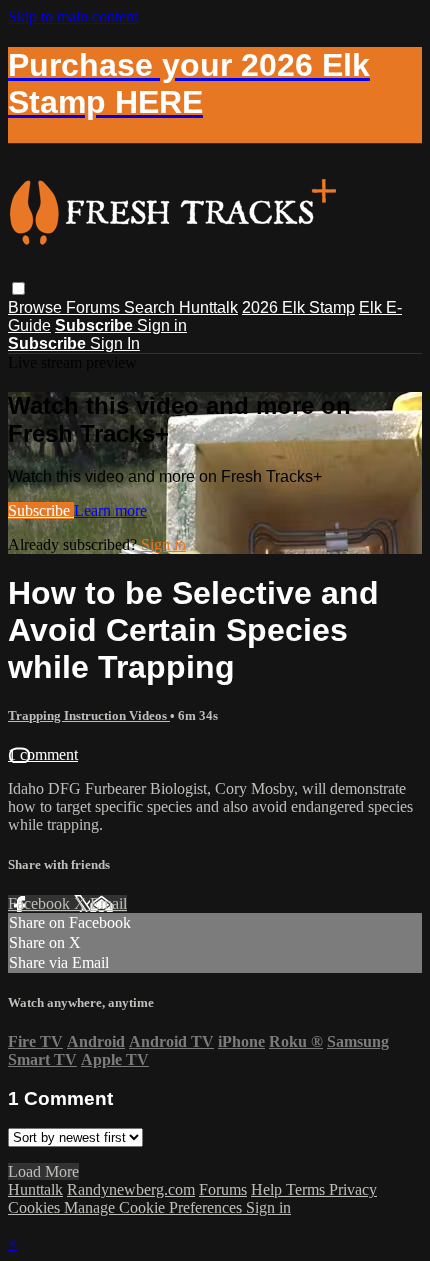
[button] (18, 288)
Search (151, 307)
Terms (307, 1189)
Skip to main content (73, 16)
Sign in (162, 325)
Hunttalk (208, 307)
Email (108, 903)
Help (268, 1189)
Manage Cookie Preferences (155, 1207)
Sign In (115, 343)
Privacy (353, 1189)
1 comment (43, 754)
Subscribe (41, 510)
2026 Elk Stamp (298, 307)
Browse (37, 307)
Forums (95, 307)
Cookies (36, 1207)
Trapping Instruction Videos (89, 715)
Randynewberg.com (131, 1189)
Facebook (41, 903)
